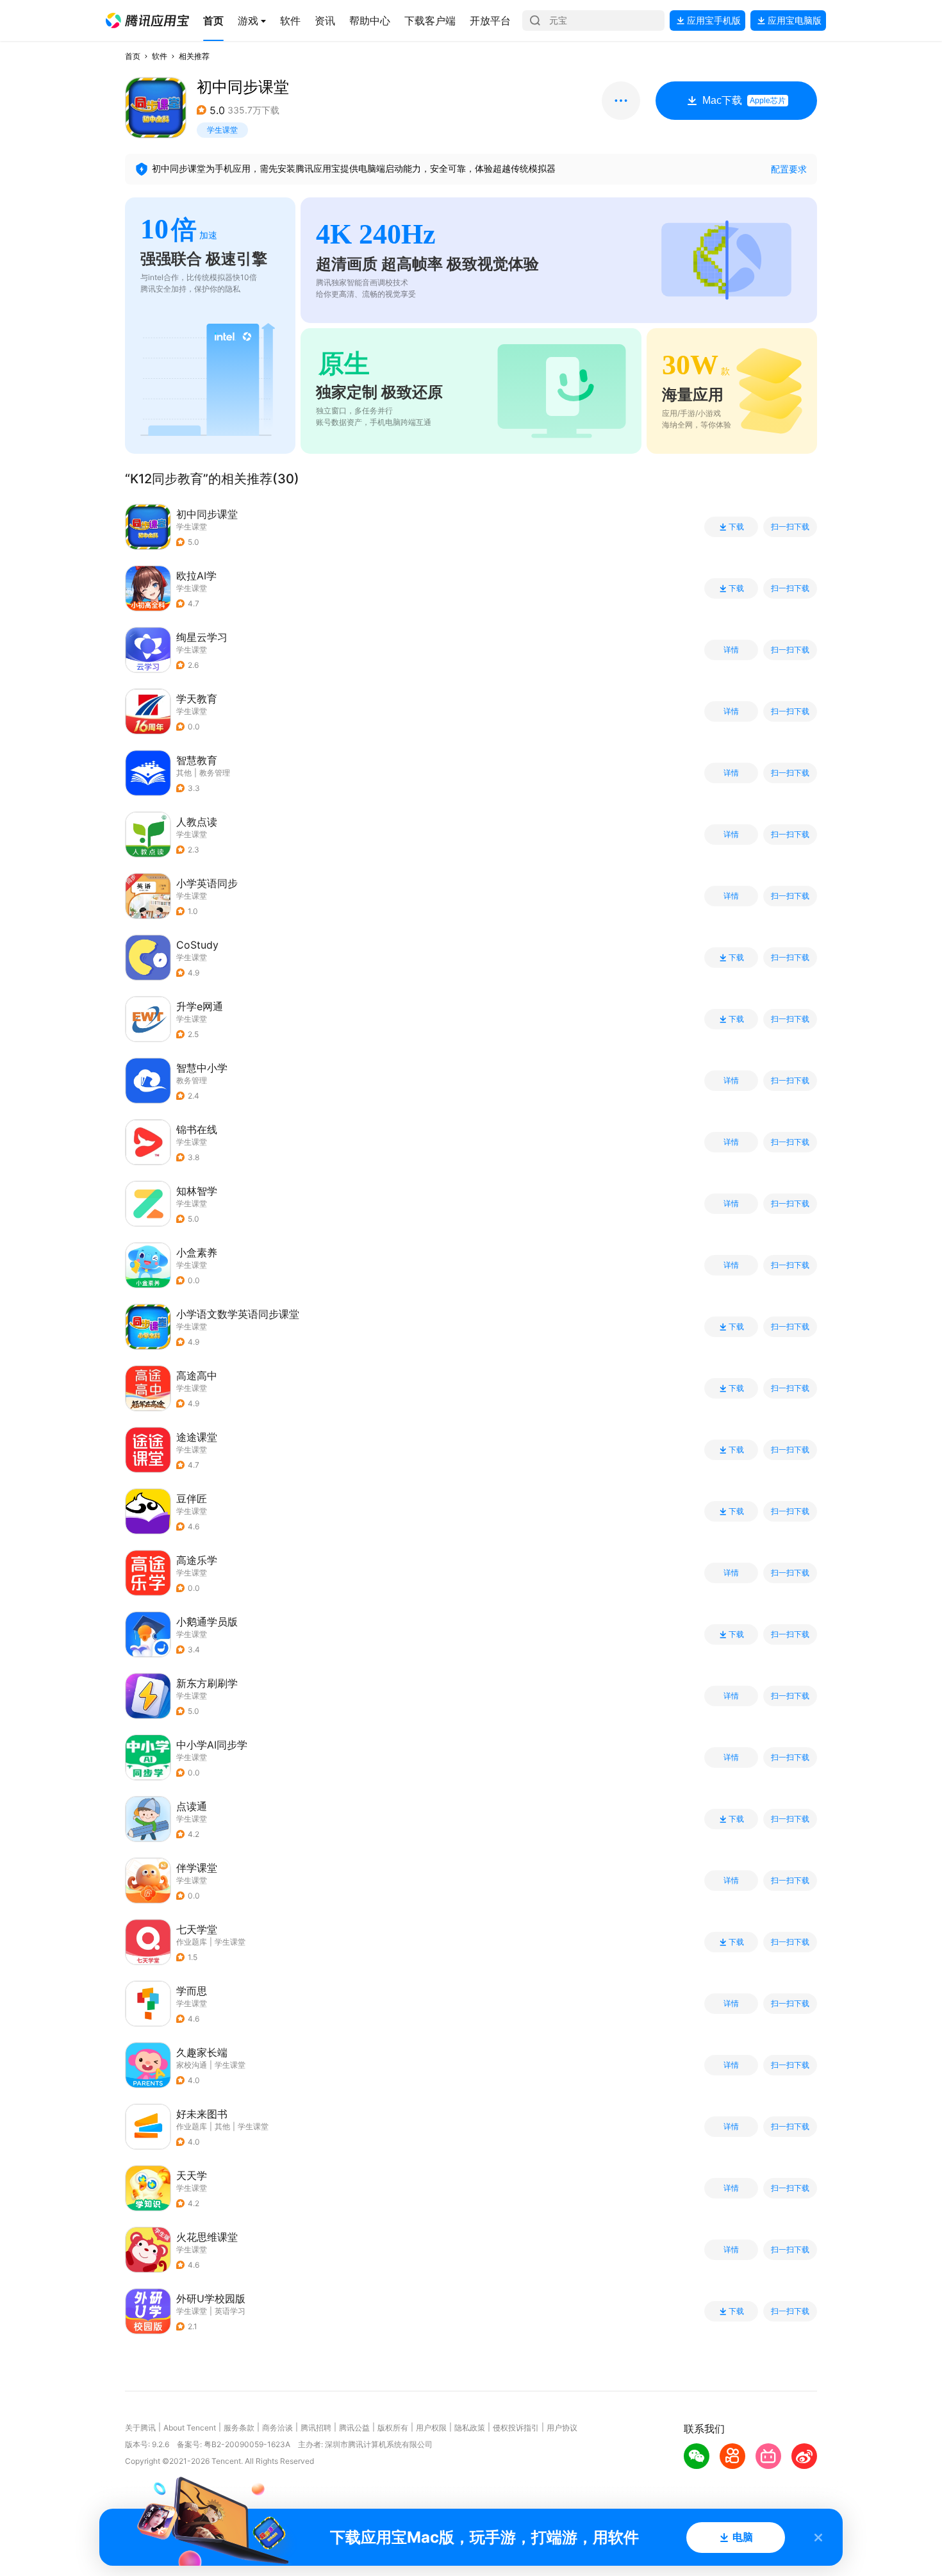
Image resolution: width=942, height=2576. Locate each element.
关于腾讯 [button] (140, 2428)
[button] (147, 21)
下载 (736, 527)
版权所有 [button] (393, 2428)
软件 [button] (160, 56)
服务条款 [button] (239, 2428)
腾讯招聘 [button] (316, 2428)
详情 (731, 650)
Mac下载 (744, 100)
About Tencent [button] (190, 2428)
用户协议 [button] (562, 2428)
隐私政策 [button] (470, 2428)
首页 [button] (133, 56)
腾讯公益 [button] (354, 2428)
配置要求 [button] (789, 169)
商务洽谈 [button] (277, 2428)
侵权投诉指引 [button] (516, 2428)
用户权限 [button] (431, 2428)
